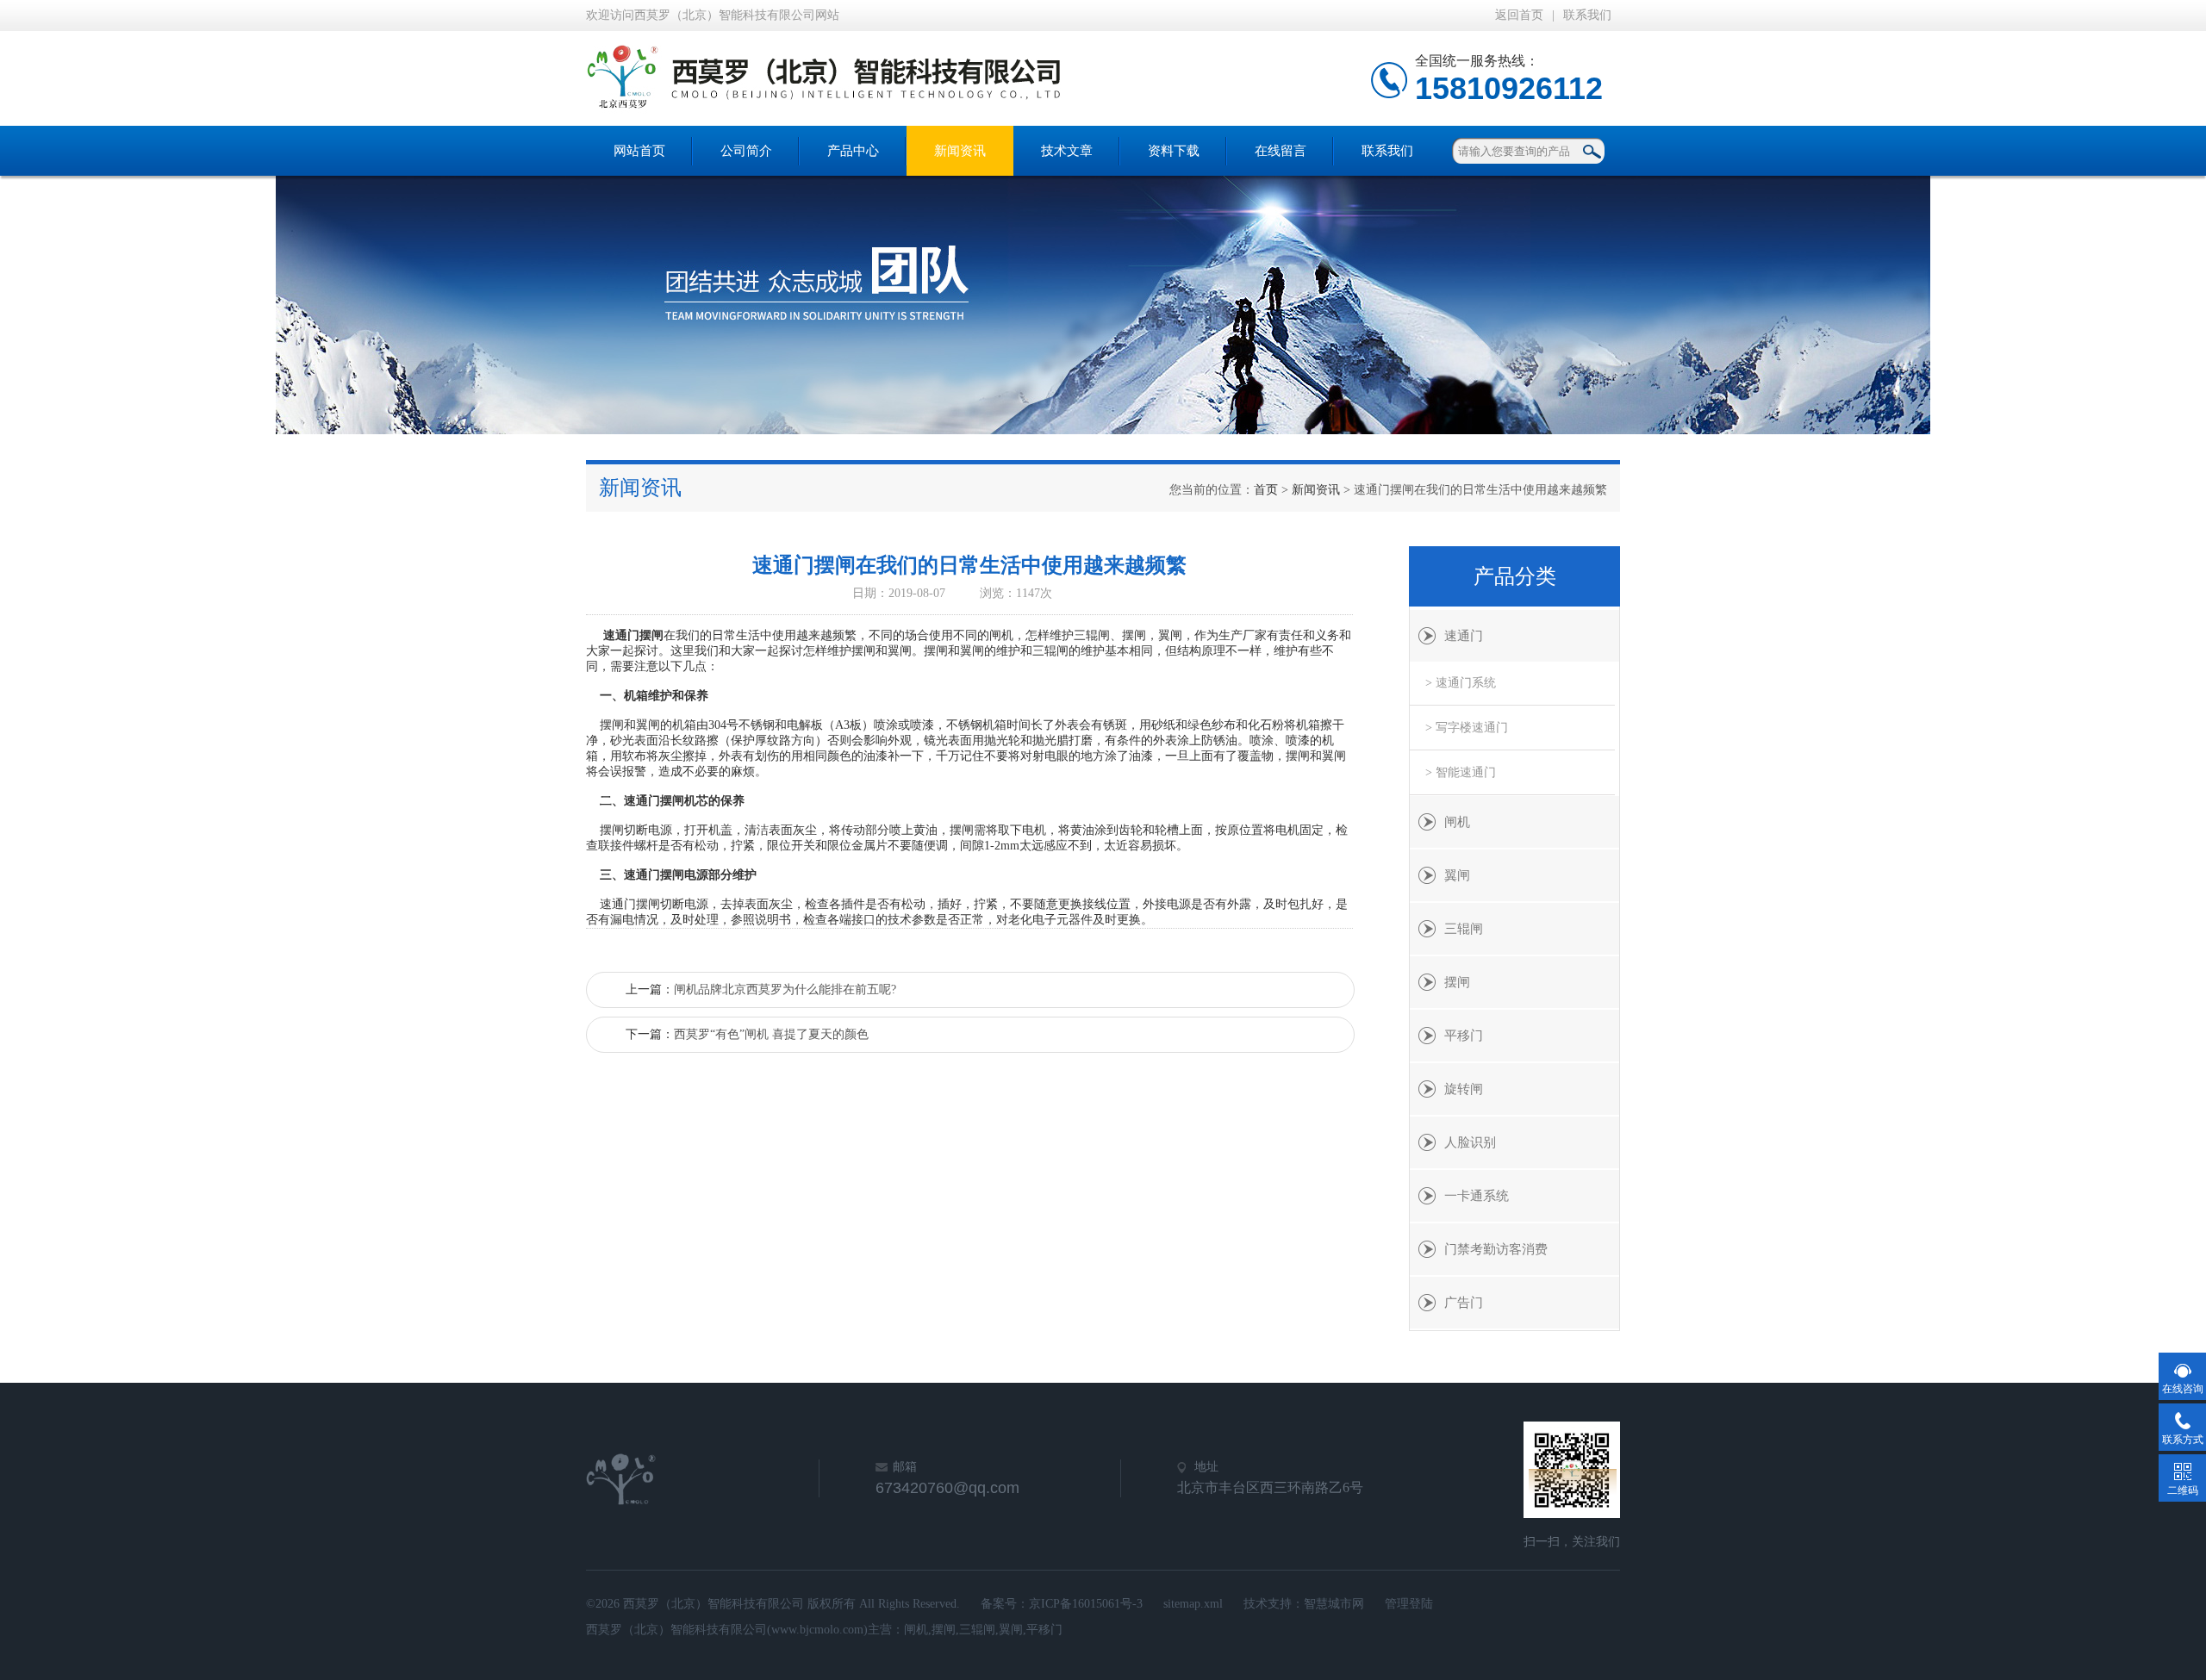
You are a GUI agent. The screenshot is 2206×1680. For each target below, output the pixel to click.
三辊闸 (1464, 929)
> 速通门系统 (1461, 683)
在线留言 (1281, 151)
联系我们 (1587, 15)
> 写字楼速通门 (1467, 728)
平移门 (1464, 1036)
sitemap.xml (1193, 1604)
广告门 (1464, 1303)
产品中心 (853, 151)
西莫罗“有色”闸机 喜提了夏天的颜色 (771, 1034)
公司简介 (746, 151)
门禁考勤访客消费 (1496, 1249)
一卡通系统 (1477, 1196)
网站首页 (639, 151)
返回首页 (1519, 15)
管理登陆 (1409, 1604)
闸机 (1457, 822)
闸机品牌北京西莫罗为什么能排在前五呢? (785, 989)
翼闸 (1457, 875)
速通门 (1464, 636)
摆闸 (1457, 982)
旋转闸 (1464, 1089)
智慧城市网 (1334, 1604)
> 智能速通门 (1461, 772)
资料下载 (1174, 151)
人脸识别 (1470, 1142)
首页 (1266, 490)
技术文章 (1067, 151)
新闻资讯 (960, 151)
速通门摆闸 (633, 635)
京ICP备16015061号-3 (1086, 1604)
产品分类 (1515, 576)
